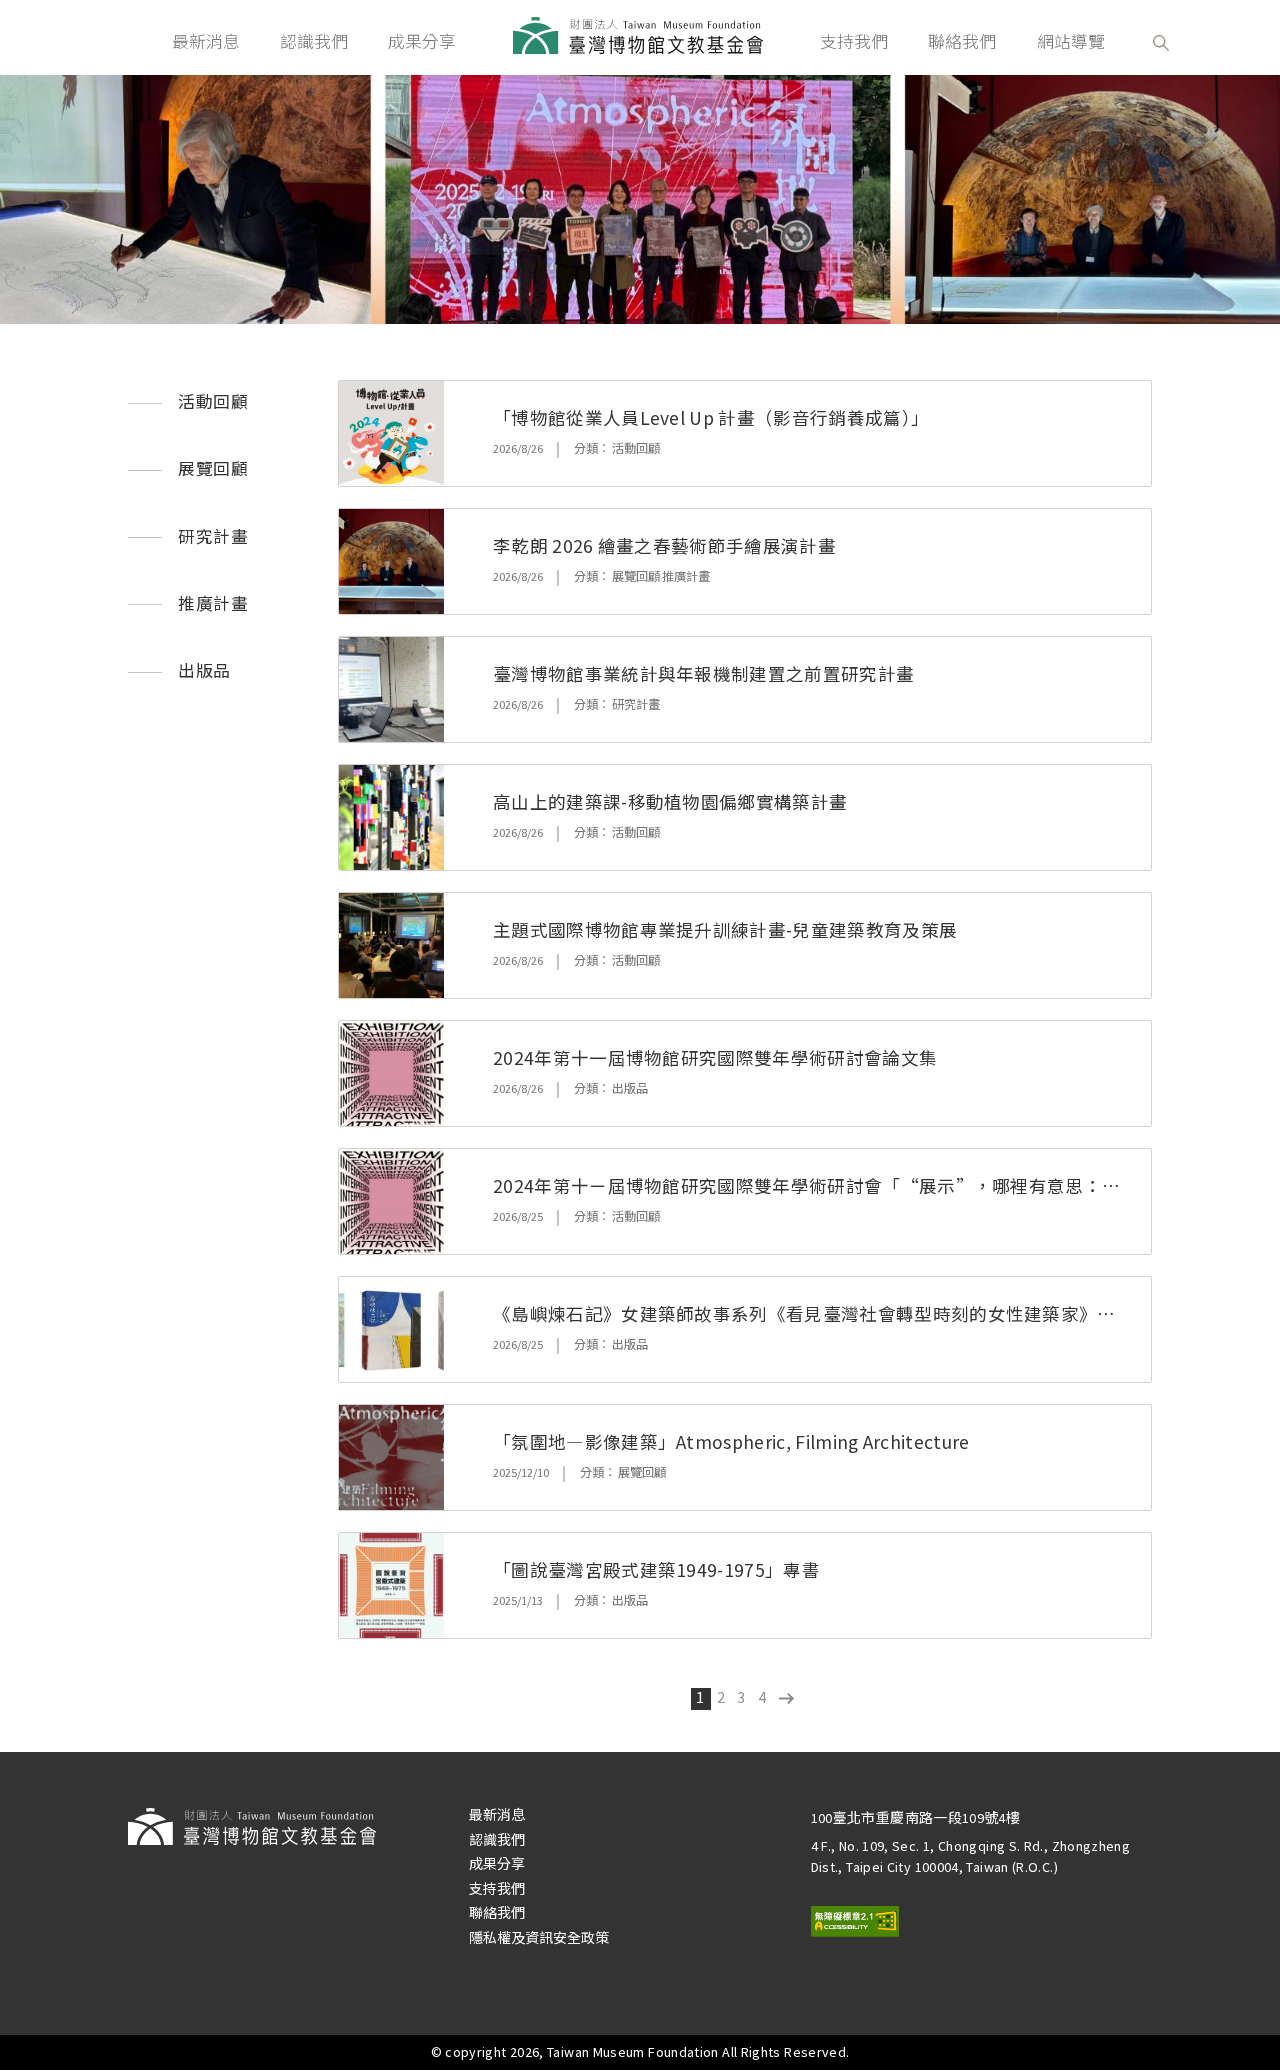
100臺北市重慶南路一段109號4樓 (916, 1818)
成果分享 (422, 42)
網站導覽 (1071, 42)
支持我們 (854, 42)
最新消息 (206, 42)
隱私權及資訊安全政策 (539, 1938)
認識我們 (314, 42)
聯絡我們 (962, 42)
